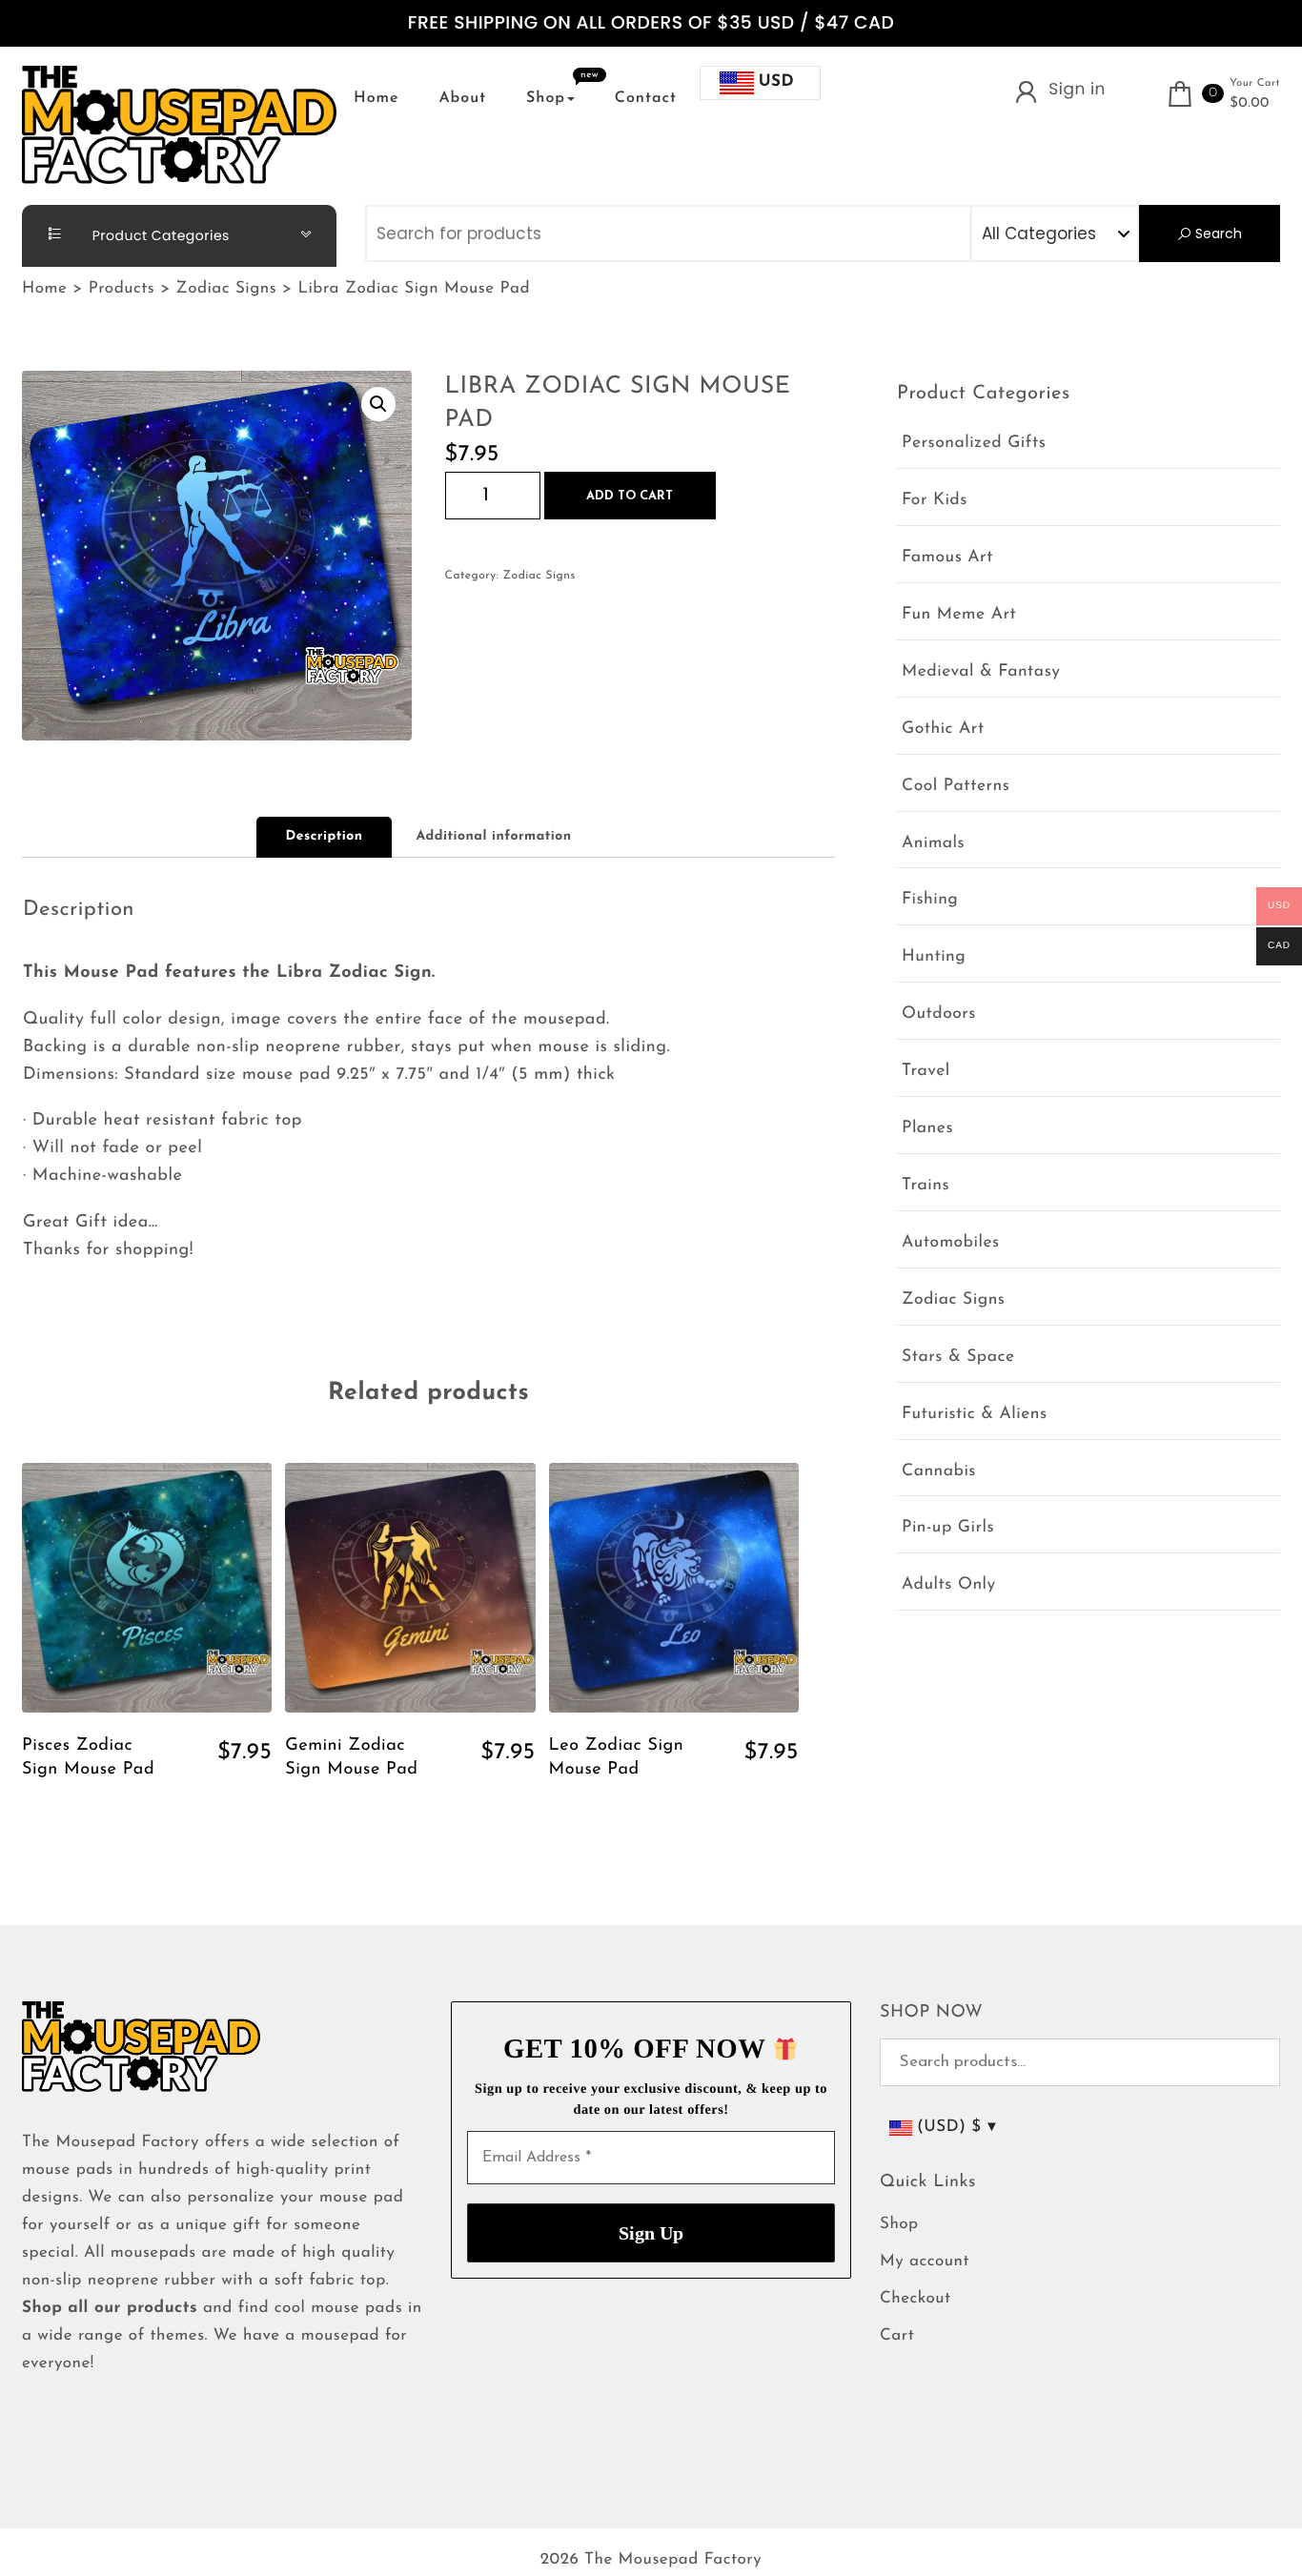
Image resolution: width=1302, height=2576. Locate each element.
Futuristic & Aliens (975, 1415)
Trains (926, 1186)
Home (376, 98)
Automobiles (951, 1243)
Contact (646, 98)
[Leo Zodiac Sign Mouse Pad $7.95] (674, 1588)
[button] (378, 404)
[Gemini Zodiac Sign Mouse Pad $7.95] (410, 1588)
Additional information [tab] (494, 836)
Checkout (915, 2299)
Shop (546, 98)
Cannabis (939, 1472)
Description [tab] (324, 836)
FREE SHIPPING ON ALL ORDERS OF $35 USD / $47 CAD (651, 23)
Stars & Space (958, 1358)
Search (1217, 233)
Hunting (934, 957)
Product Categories (159, 235)
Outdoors (939, 1014)
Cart (897, 2336)
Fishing (930, 900)
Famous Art (947, 558)
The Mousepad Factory (673, 2560)
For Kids (935, 501)
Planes (927, 1129)
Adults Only (949, 1585)
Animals (933, 844)
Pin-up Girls (948, 1528)
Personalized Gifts (974, 444)
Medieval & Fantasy (981, 672)
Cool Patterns (956, 787)
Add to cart (630, 496)
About (462, 98)
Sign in (1077, 89)
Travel (926, 1072)
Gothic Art (943, 730)
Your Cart (1255, 83)
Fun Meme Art (959, 615)
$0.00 (1250, 104)
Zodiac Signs (539, 576)
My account (925, 2262)
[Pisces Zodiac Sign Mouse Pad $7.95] (147, 1588)
